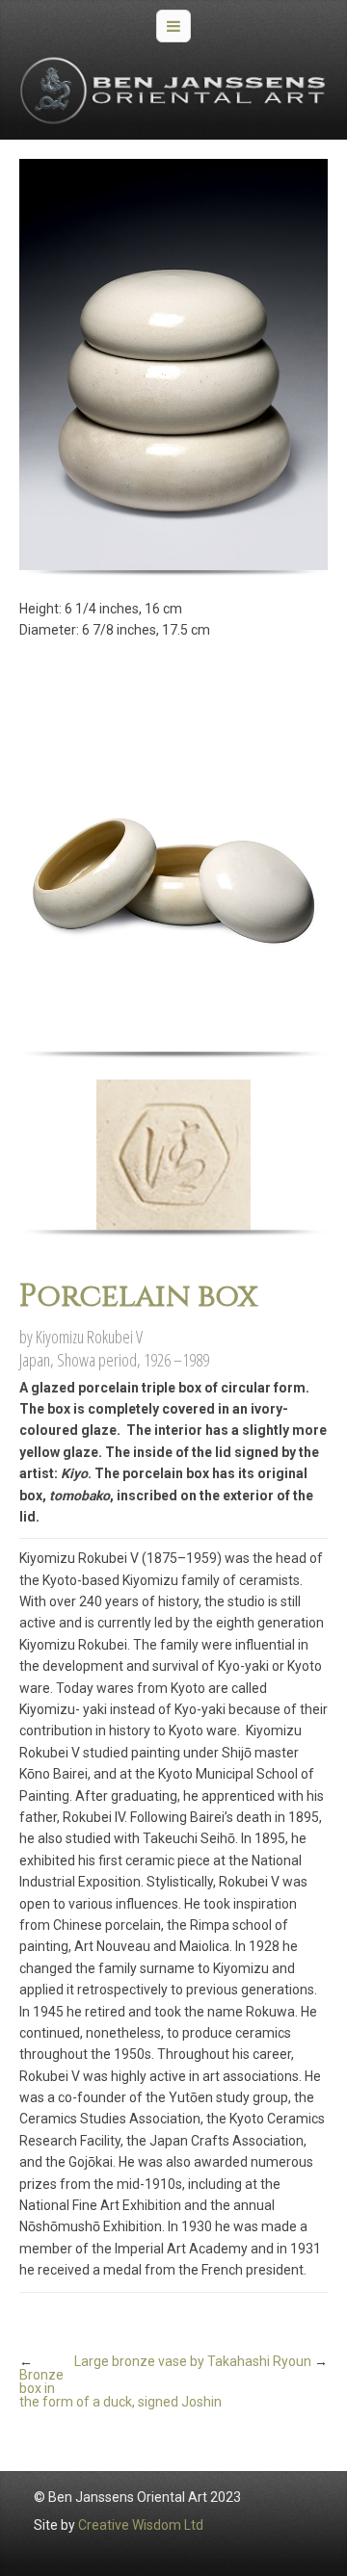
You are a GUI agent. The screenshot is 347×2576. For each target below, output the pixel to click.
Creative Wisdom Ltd (141, 2525)
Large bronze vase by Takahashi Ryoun (193, 2361)
